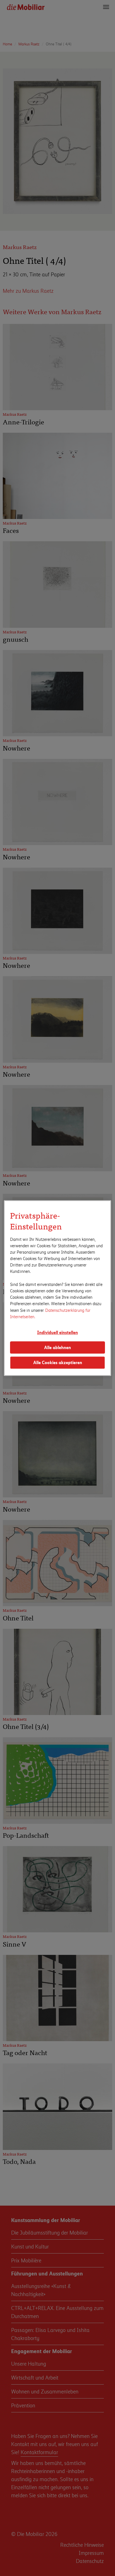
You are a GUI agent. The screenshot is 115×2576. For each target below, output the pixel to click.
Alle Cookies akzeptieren (58, 1363)
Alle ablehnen (57, 1347)
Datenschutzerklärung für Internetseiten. (50, 1313)
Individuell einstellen (57, 1332)
